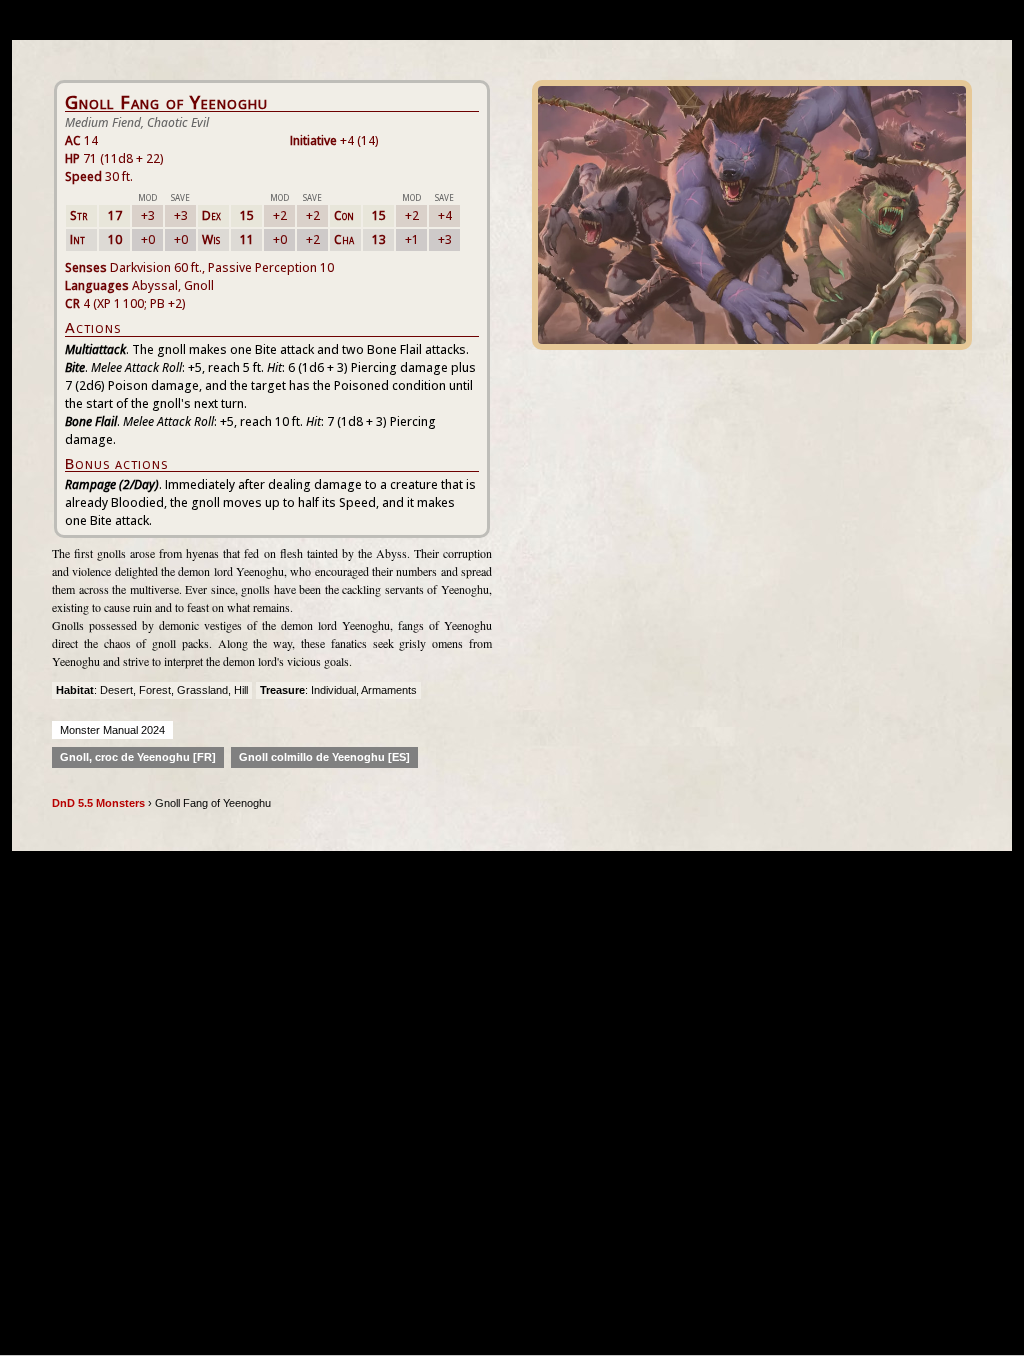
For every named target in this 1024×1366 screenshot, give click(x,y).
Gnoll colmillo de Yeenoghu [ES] (324, 757)
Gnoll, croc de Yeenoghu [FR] (138, 757)
